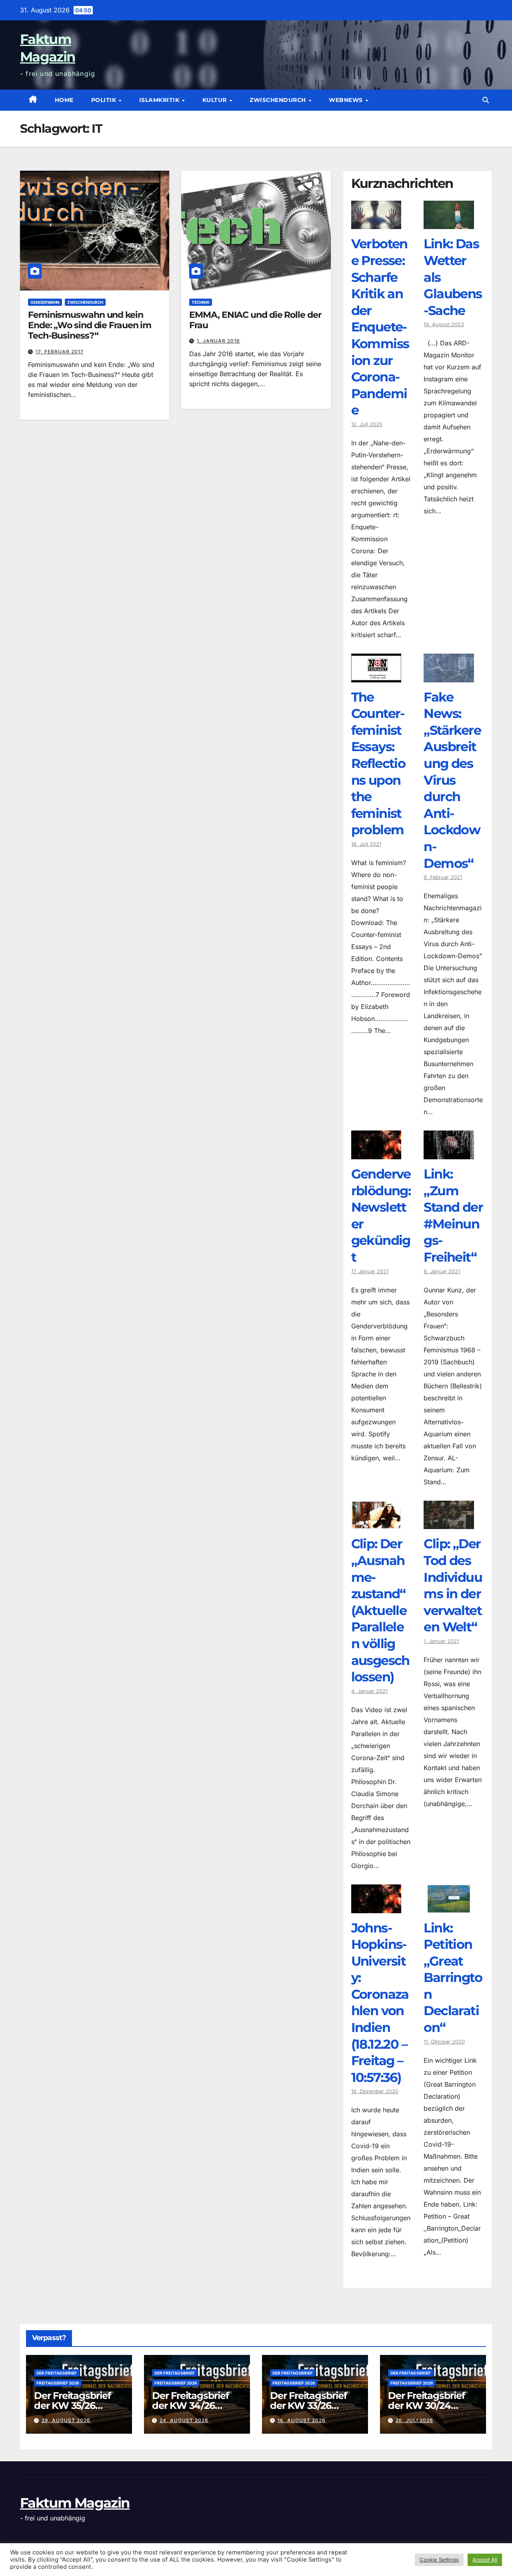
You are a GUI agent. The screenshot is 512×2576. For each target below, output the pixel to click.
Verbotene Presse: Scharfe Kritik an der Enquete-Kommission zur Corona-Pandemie (380, 327)
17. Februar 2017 (60, 352)
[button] (486, 100)
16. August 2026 (302, 2420)
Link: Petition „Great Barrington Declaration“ (453, 1978)
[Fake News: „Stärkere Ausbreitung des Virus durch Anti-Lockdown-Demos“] (449, 676)
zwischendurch (279, 100)
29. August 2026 (66, 2420)
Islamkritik (160, 100)
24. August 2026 (184, 2420)
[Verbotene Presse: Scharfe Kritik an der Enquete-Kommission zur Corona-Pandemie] (376, 223)
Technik (201, 302)
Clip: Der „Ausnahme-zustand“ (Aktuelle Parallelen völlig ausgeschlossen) (380, 1610)
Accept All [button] (485, 2560)
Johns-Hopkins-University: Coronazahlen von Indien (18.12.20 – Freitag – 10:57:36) (380, 2003)
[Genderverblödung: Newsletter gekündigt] (376, 1153)
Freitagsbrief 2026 (58, 2383)
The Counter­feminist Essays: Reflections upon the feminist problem (378, 764)
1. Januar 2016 (218, 341)
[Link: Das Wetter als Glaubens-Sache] (449, 223)
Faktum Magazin (75, 2503)
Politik (105, 100)
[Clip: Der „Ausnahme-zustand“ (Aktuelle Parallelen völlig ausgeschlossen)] (376, 1523)
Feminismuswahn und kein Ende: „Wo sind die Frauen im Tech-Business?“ (90, 325)
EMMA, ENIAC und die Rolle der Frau (255, 320)
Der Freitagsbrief (57, 2373)
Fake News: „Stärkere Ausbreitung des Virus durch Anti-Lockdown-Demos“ (452, 780)
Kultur (216, 100)
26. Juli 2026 (414, 2420)
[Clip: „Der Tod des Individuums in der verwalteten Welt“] (449, 1523)
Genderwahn (45, 302)
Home (64, 100)
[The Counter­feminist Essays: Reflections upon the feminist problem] (376, 676)
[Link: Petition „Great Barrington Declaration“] (449, 1907)
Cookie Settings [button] (439, 2560)
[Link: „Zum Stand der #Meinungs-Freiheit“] (449, 1153)
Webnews (347, 100)
